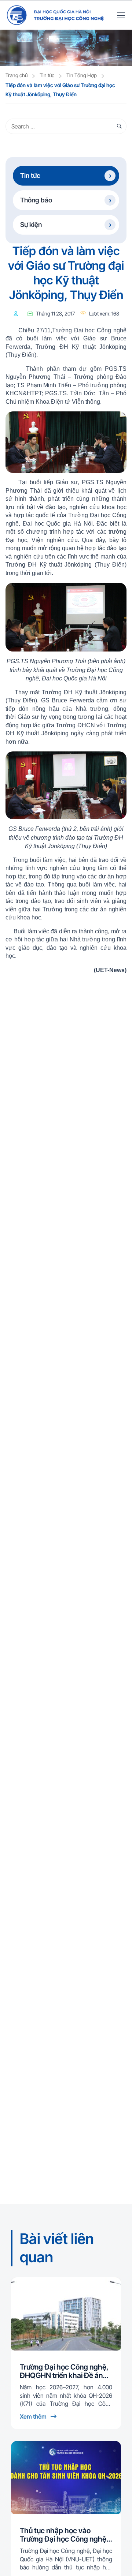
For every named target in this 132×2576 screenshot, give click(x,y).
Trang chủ (16, 75)
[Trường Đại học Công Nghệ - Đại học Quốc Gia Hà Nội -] (55, 15)
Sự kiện (31, 225)
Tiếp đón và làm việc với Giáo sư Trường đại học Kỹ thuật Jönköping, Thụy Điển (60, 90)
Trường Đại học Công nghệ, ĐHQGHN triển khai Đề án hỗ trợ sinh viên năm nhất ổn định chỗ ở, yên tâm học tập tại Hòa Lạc (65, 2371)
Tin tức (47, 75)
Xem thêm (34, 2416)
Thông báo (36, 200)
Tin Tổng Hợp (82, 75)
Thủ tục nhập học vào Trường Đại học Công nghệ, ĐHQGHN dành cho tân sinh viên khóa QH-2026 (65, 2535)
